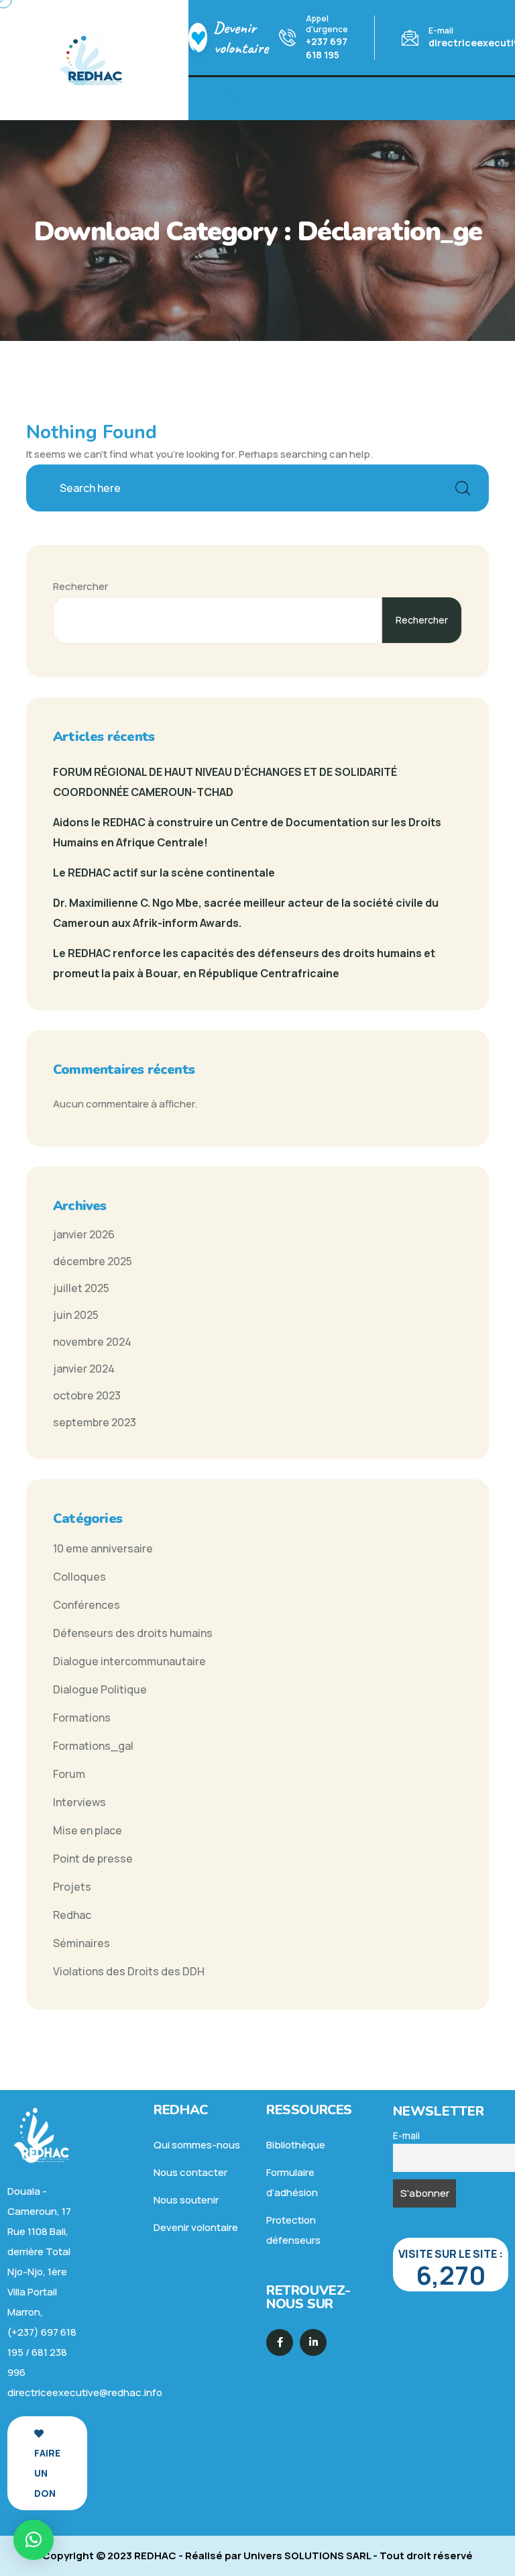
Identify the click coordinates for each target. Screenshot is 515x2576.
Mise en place (88, 1830)
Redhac (72, 1915)
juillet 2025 (81, 1288)
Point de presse (93, 1859)
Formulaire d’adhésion (292, 2182)
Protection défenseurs (293, 2230)
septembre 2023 (95, 1422)
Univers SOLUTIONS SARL (307, 2556)
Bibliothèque (296, 2145)
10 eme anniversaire (103, 1548)
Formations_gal (93, 1746)
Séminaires (81, 1943)
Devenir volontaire (241, 38)
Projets (72, 1887)
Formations (82, 1718)
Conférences (87, 1605)
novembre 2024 (92, 1342)
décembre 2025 (93, 1261)
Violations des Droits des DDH (129, 1971)
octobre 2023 (87, 1395)
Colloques (79, 1577)
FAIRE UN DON (47, 2473)
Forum (69, 1774)
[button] (34, 2540)
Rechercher (80, 586)
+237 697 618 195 (327, 48)
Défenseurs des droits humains (133, 1633)
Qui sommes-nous (197, 2145)
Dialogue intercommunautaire (129, 1661)
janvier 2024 (84, 1369)
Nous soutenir (186, 2200)
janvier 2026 (84, 1234)
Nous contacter (190, 2172)
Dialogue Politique (100, 1689)
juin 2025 (76, 1315)
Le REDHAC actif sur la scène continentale (164, 873)
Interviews (79, 1802)
